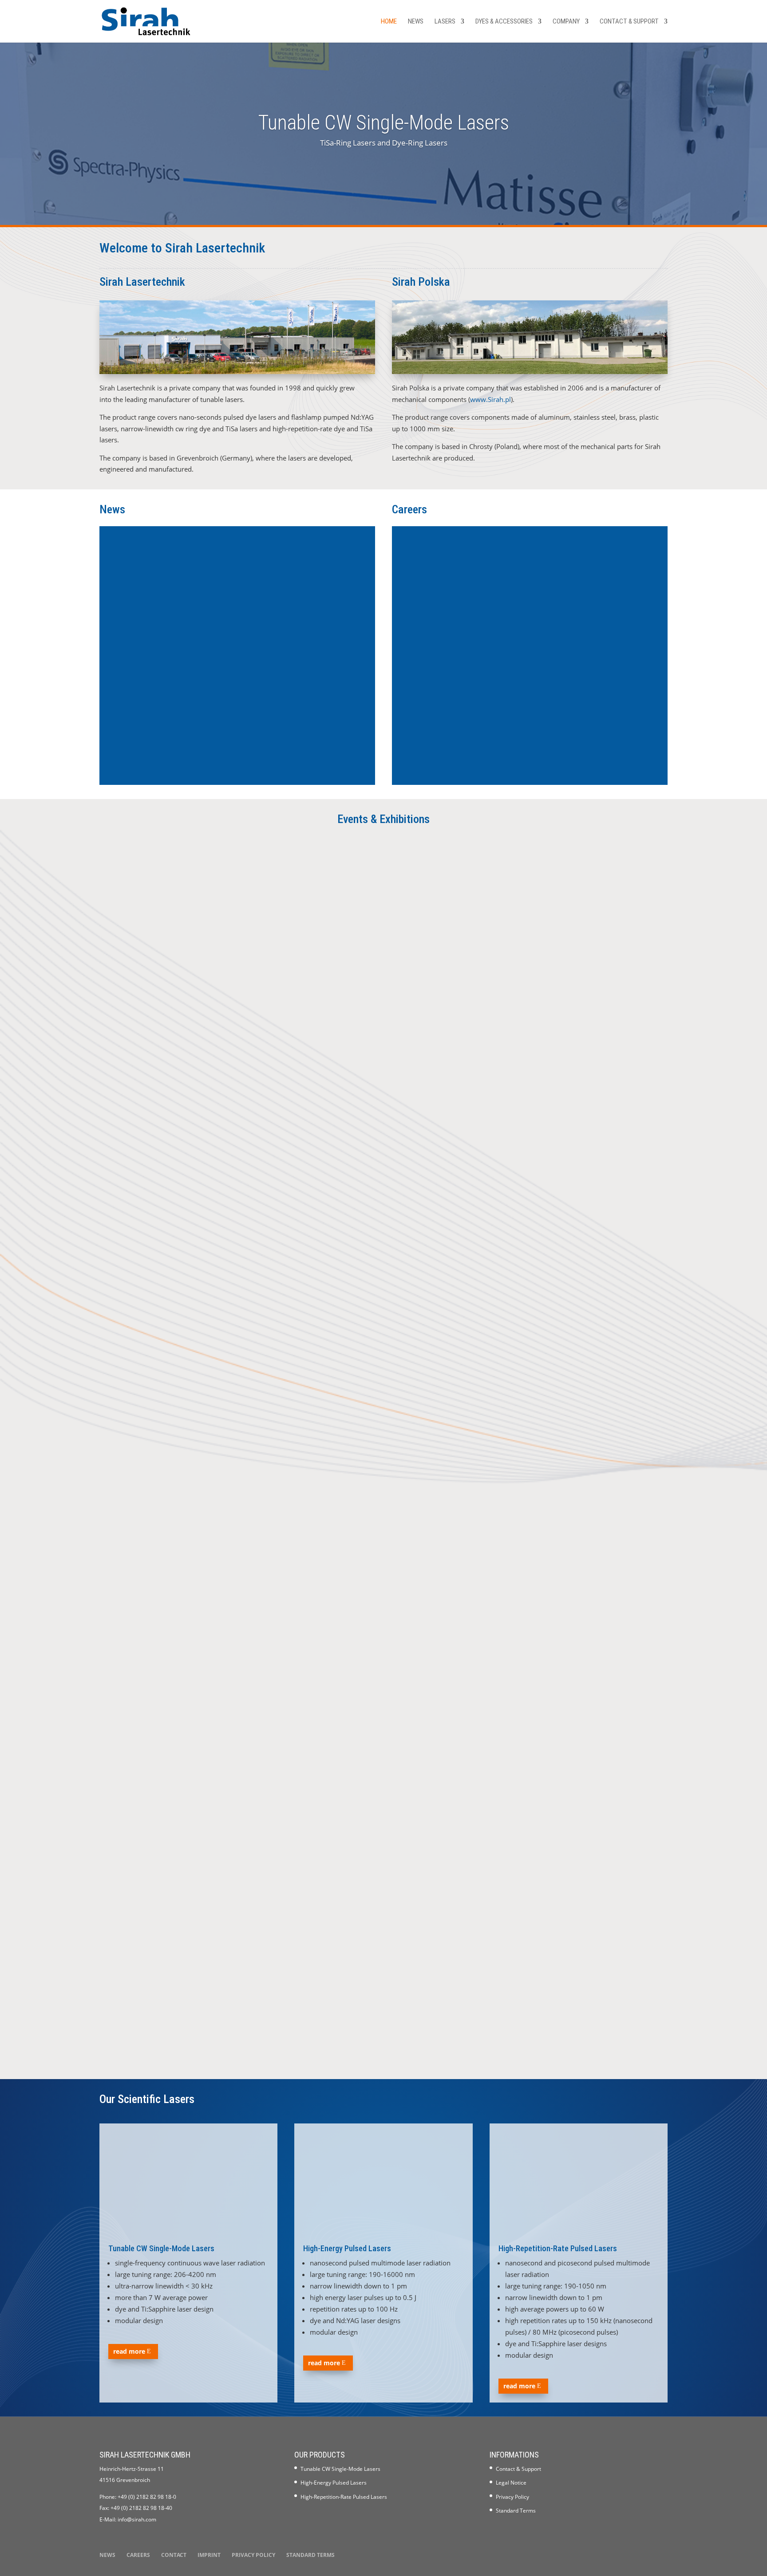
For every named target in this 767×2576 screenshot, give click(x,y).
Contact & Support (629, 22)
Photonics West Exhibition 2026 (167, 1529)
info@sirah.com (137, 2519)
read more (129, 2351)
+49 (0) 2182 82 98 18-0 (147, 2497)
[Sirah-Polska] (530, 371)
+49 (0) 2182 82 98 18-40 (141, 2508)
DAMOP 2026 (132, 1996)
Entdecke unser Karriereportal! (458, 718)
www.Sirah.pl (490, 399)
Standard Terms (516, 2511)
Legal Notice (511, 2483)
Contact (174, 2555)
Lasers (445, 22)
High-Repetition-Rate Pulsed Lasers (558, 2248)
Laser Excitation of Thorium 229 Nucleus (184, 718)
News (416, 22)
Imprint (209, 2555)
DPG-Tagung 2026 (141, 1210)
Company (566, 22)
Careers (138, 2555)
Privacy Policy (512, 2497)
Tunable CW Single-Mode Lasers (384, 122)
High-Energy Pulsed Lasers (347, 2248)
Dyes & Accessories (504, 22)
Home (389, 22)
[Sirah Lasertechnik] (237, 371)
